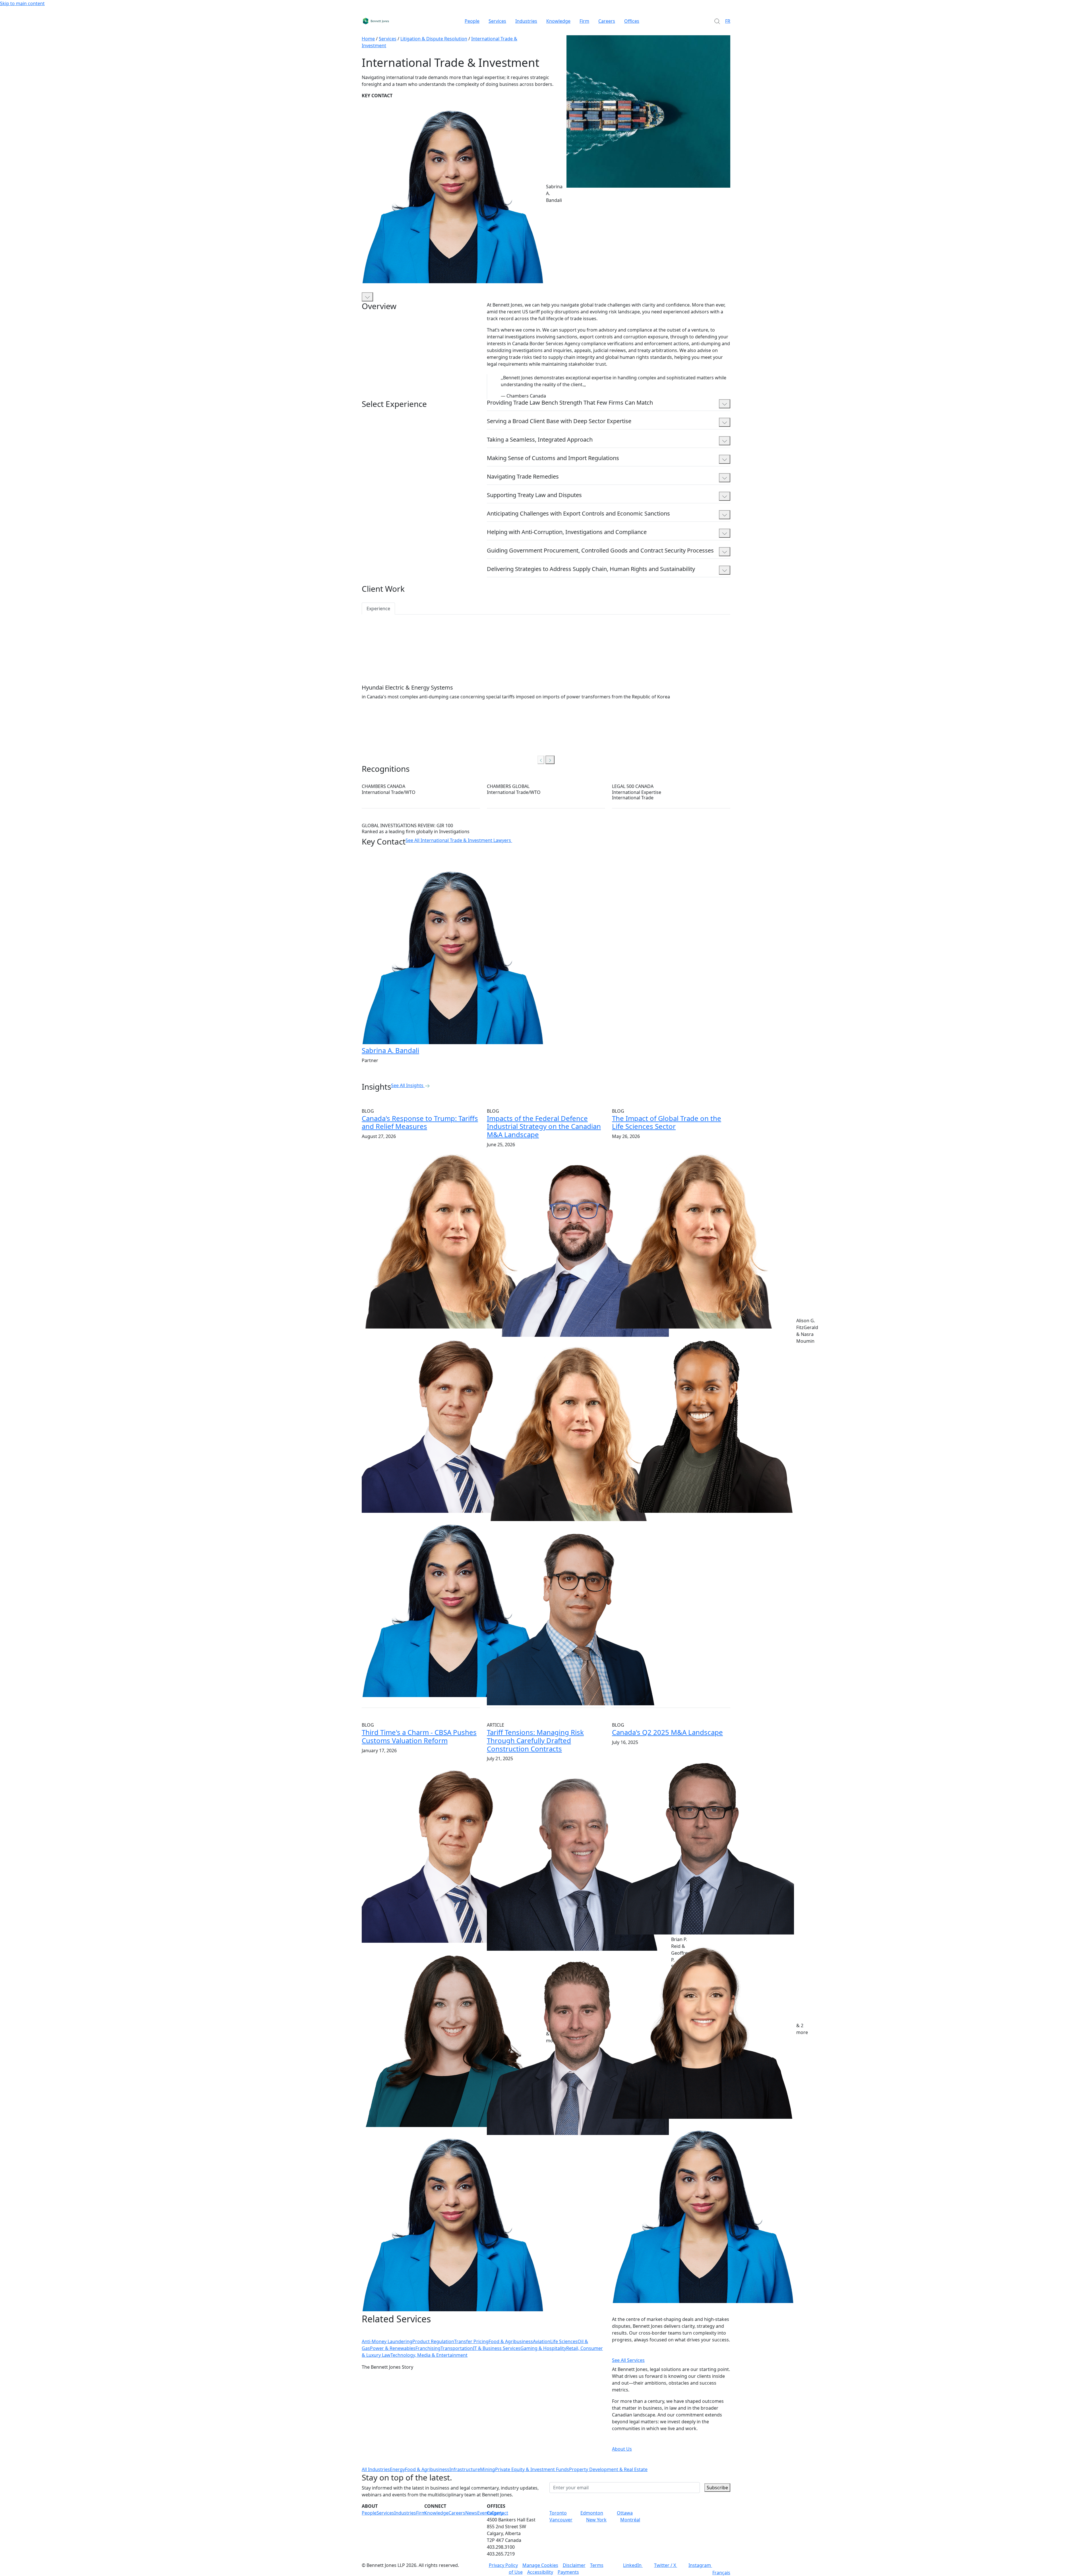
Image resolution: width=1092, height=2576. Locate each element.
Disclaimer (574, 2565)
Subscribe (717, 2488)
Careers (607, 21)
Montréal (630, 2520)
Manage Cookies (540, 2565)
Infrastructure (465, 2469)
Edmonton (592, 2513)
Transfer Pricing (471, 2341)
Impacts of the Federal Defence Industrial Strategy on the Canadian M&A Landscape (544, 1126)
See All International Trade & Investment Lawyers (458, 840)
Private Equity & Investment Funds (532, 2469)
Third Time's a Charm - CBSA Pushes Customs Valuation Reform (419, 1736)
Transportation (457, 2348)
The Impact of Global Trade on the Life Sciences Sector (667, 1122)
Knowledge (558, 21)
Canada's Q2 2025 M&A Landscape (667, 1732)
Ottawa (625, 2513)
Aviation (542, 2341)
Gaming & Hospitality (543, 2348)
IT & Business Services (497, 2348)
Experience (378, 609)
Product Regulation (433, 2341)
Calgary (495, 2513)
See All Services (628, 2360)
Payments (568, 2572)
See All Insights (407, 1085)
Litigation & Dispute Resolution (434, 39)
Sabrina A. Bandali (390, 1050)
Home (368, 39)
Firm (584, 21)
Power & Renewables (393, 2348)
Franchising (428, 2348)
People (472, 21)
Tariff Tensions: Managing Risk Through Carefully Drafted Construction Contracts (535, 1740)
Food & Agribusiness (511, 2341)
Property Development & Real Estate (608, 2469)
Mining (488, 2469)
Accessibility (540, 2572)
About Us (622, 2449)
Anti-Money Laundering (387, 2341)
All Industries (376, 2469)
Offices (632, 21)
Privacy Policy (503, 2565)
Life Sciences (564, 2341)
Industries (526, 21)
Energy (397, 2469)
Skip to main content (22, 3)
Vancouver (561, 2520)
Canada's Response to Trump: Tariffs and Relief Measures (420, 1122)
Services (497, 21)
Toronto (558, 2513)
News (471, 2513)
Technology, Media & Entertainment (429, 2355)
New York (596, 2520)
